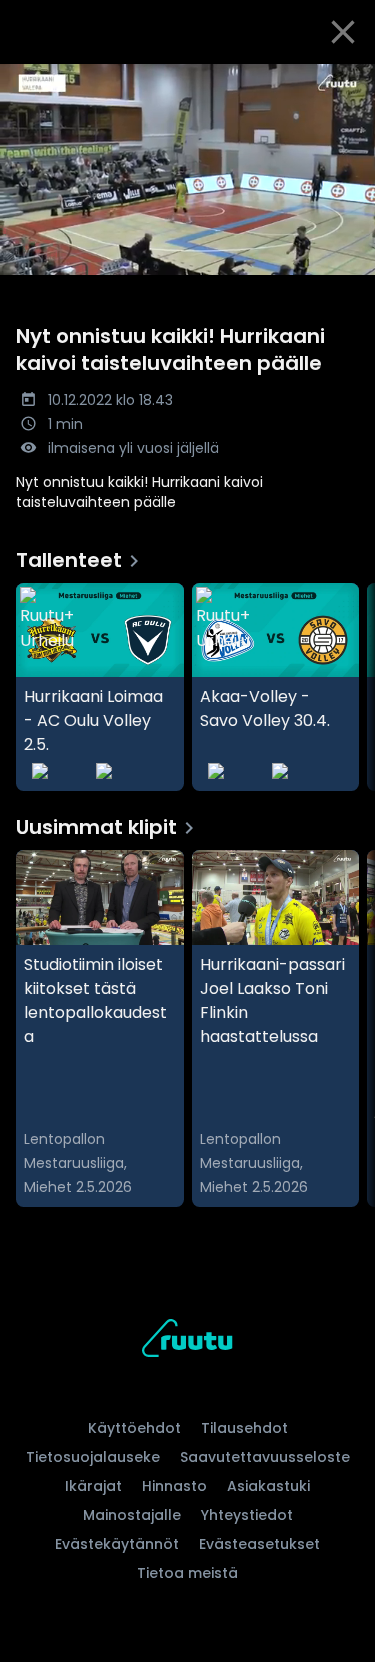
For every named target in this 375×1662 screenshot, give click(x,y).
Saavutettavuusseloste (265, 1457)
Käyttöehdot (134, 1428)
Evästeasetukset (259, 1544)
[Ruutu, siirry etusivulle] (187, 1341)
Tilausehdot (244, 1428)
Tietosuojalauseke (93, 1457)
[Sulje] (343, 32)
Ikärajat (93, 1486)
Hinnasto (174, 1486)
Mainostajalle (132, 1515)
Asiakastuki (268, 1486)
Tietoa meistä (187, 1573)
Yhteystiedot (247, 1515)
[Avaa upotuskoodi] (348, 80)
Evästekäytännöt (117, 1544)
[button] (187, 169)
